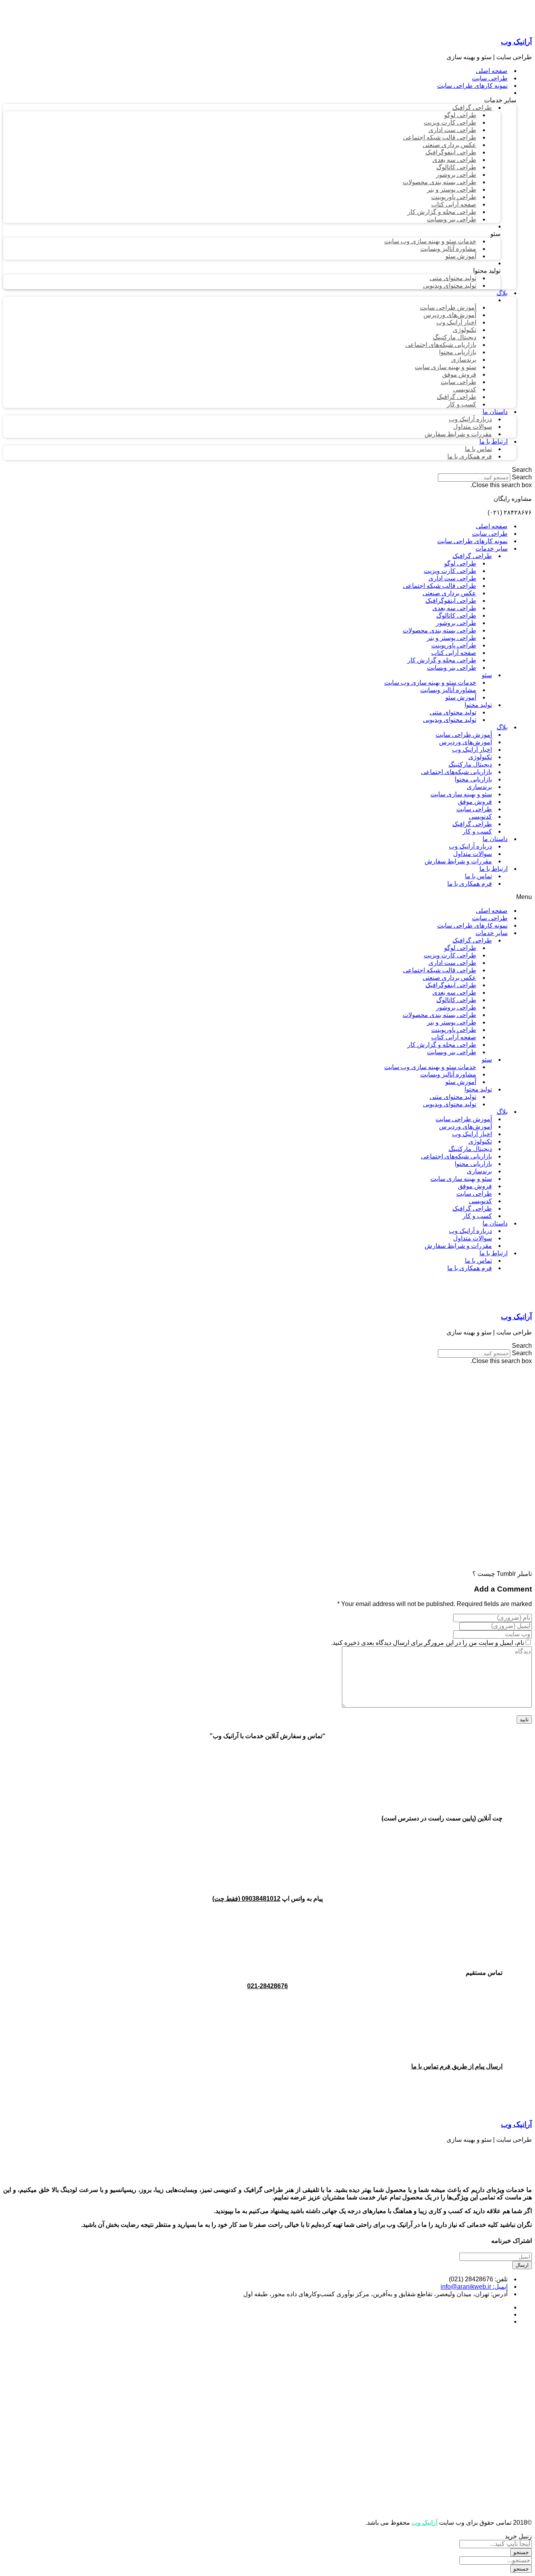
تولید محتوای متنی (453, 712)
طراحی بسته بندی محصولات (439, 630)
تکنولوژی (480, 757)
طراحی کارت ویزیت (450, 571)
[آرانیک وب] (473, 26)
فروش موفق (475, 802)
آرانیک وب (516, 42)
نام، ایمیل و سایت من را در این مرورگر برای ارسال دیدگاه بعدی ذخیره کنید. (427, 1643)
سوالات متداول (473, 854)
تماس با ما (478, 876)
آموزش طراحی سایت (464, 735)
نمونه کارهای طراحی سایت (472, 541)
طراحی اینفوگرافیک (451, 601)
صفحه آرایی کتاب (454, 653)
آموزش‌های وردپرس (465, 742)
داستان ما (495, 839)
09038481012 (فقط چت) (246, 1899)
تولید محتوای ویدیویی (450, 720)
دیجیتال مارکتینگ (470, 764)
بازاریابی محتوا (473, 779)
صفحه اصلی (492, 526)
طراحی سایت (490, 534)
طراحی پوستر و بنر (452, 638)
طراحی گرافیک (472, 556)
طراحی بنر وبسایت (452, 668)
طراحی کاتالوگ (456, 615)
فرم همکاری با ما (470, 884)
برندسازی (479, 787)
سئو (487, 675)
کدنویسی (480, 817)
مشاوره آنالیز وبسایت (448, 690)
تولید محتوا (478, 705)
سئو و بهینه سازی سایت (461, 794)
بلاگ (502, 727)
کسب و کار (477, 831)
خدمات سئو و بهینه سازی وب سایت (430, 683)
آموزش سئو (461, 697)
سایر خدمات (492, 548)
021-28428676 (267, 1986)
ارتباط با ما (493, 869)
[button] (267, 470)
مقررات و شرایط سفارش (458, 861)
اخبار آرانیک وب (472, 750)
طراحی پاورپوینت (454, 645)
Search (522, 477)
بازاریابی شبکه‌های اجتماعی (456, 772)
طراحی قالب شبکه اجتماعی (440, 586)
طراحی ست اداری (452, 578)
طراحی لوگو (460, 563)
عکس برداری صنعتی (449, 593)
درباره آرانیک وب (470, 846)
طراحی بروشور (456, 623)
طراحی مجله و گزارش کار (442, 660)
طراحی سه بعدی (454, 608)
